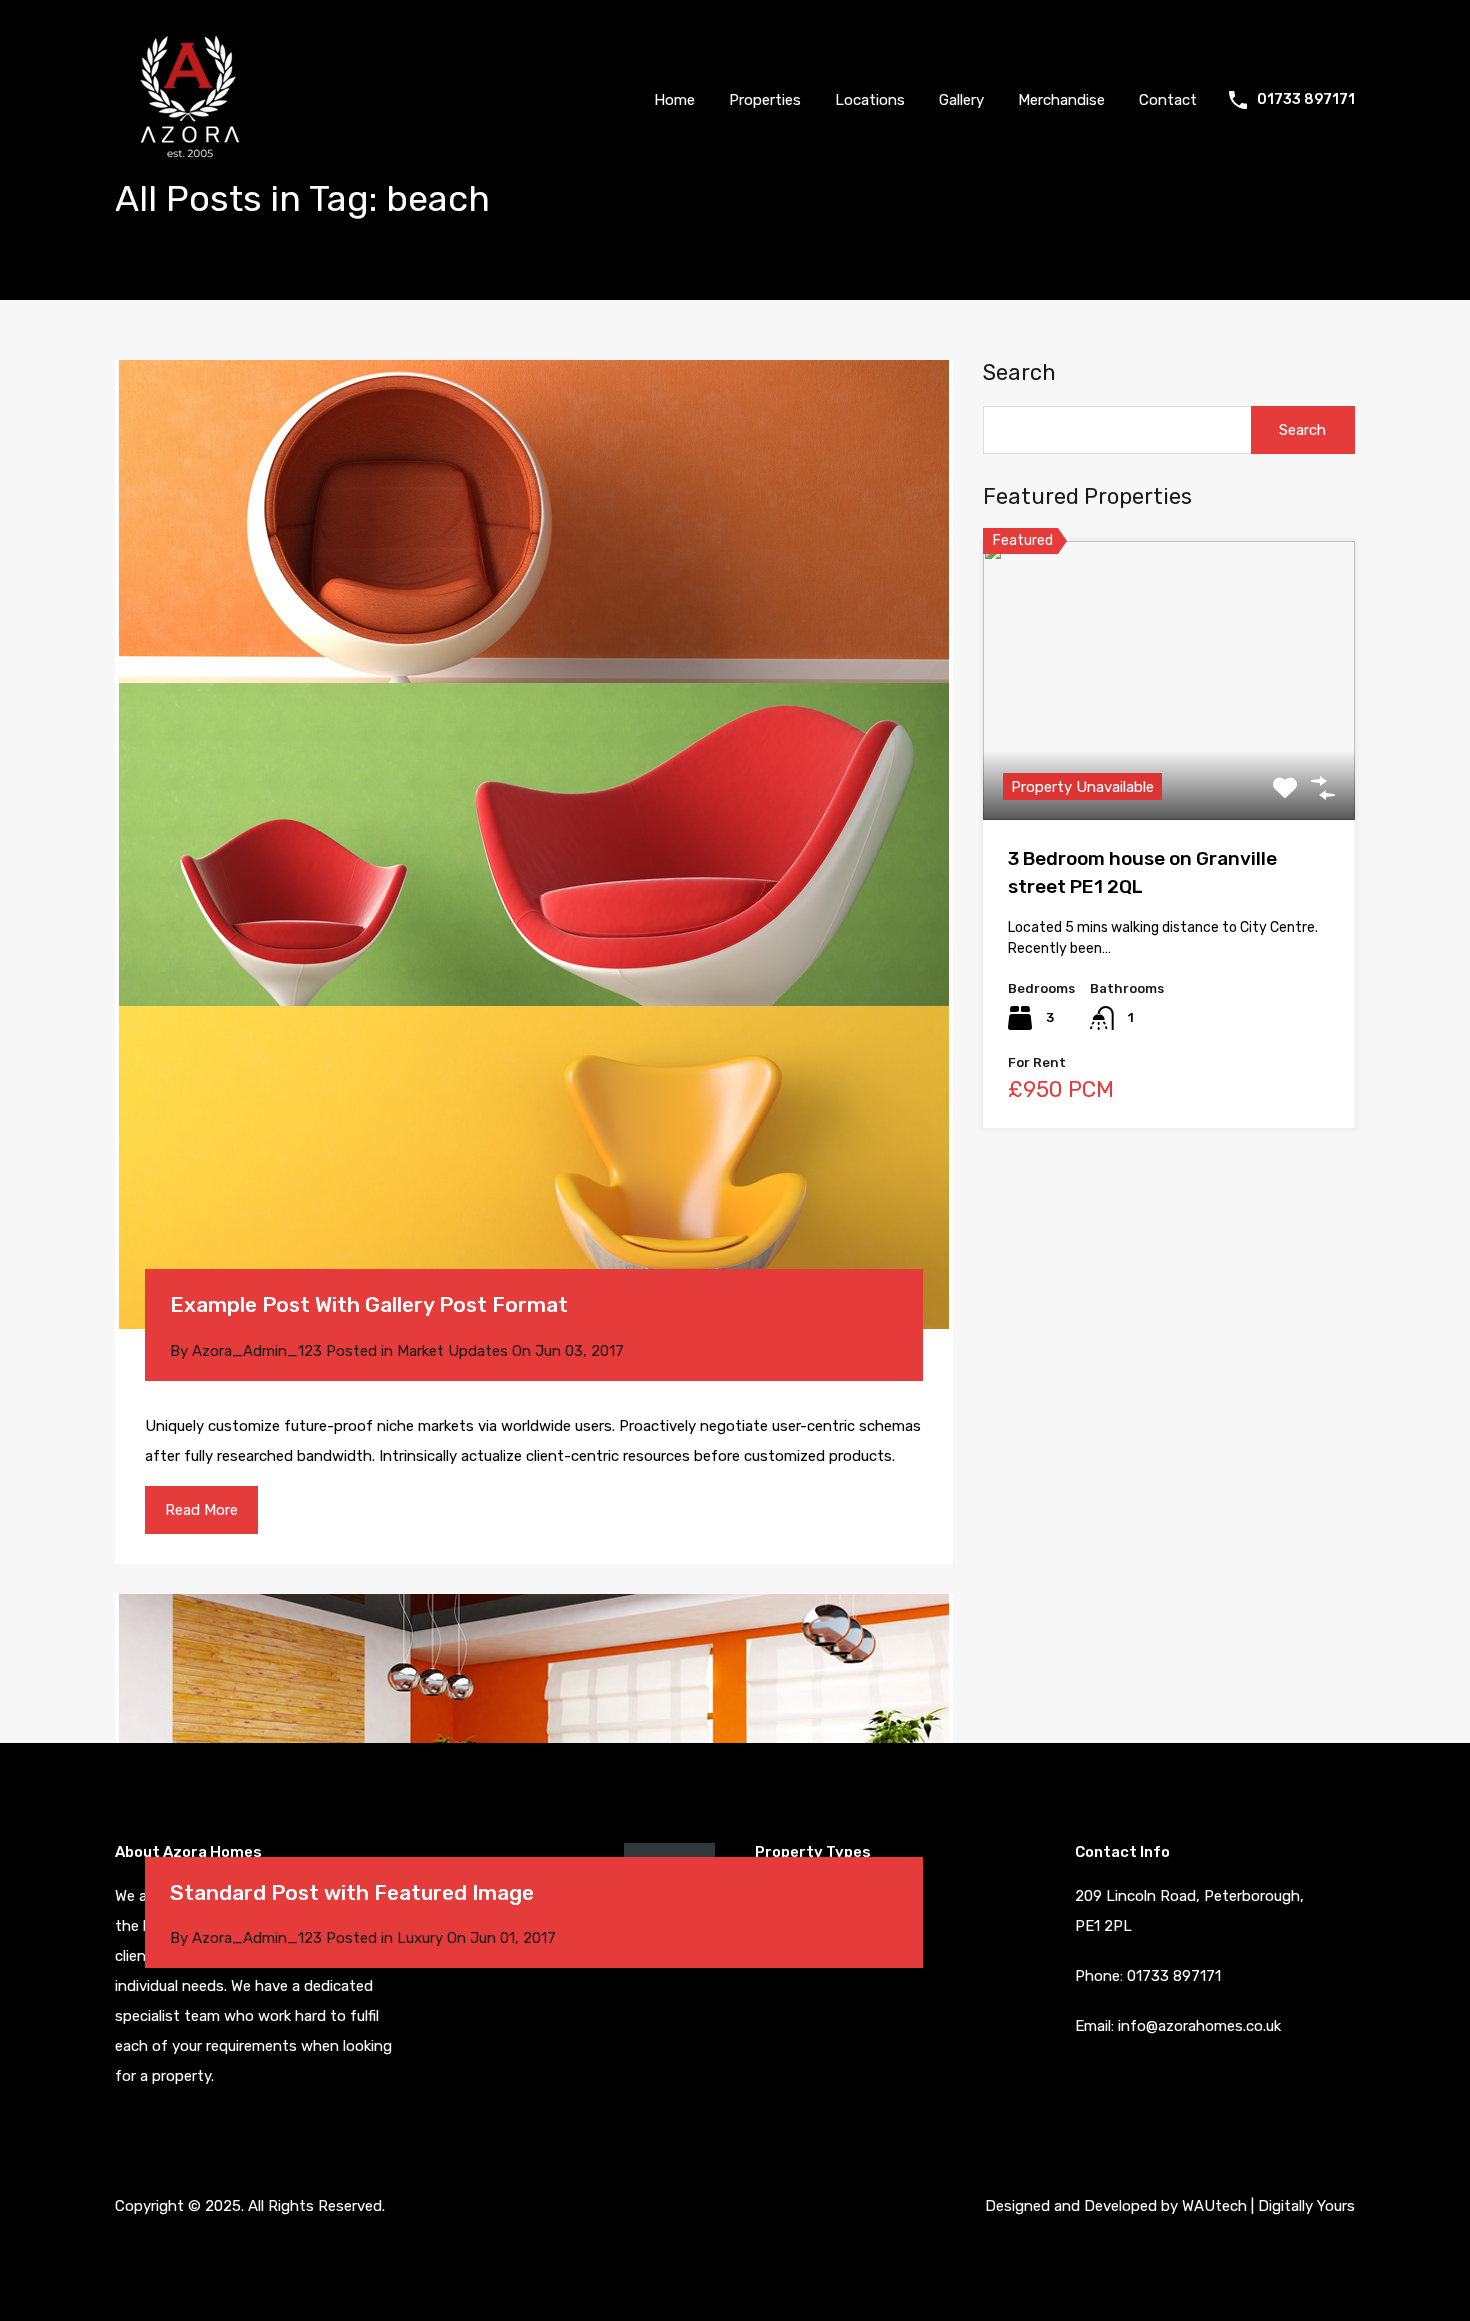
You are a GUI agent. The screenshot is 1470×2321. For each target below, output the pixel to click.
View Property (1169, 763)
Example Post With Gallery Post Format (369, 1304)
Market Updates (452, 1351)
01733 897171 (1306, 100)
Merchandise (1061, 100)
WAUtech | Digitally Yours (1268, 2206)
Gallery (961, 100)
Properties (765, 100)
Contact (1168, 100)
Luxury (420, 1938)
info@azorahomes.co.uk (1199, 2026)
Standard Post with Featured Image (352, 1892)
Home (674, 100)
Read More (201, 1510)
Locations (870, 100)
